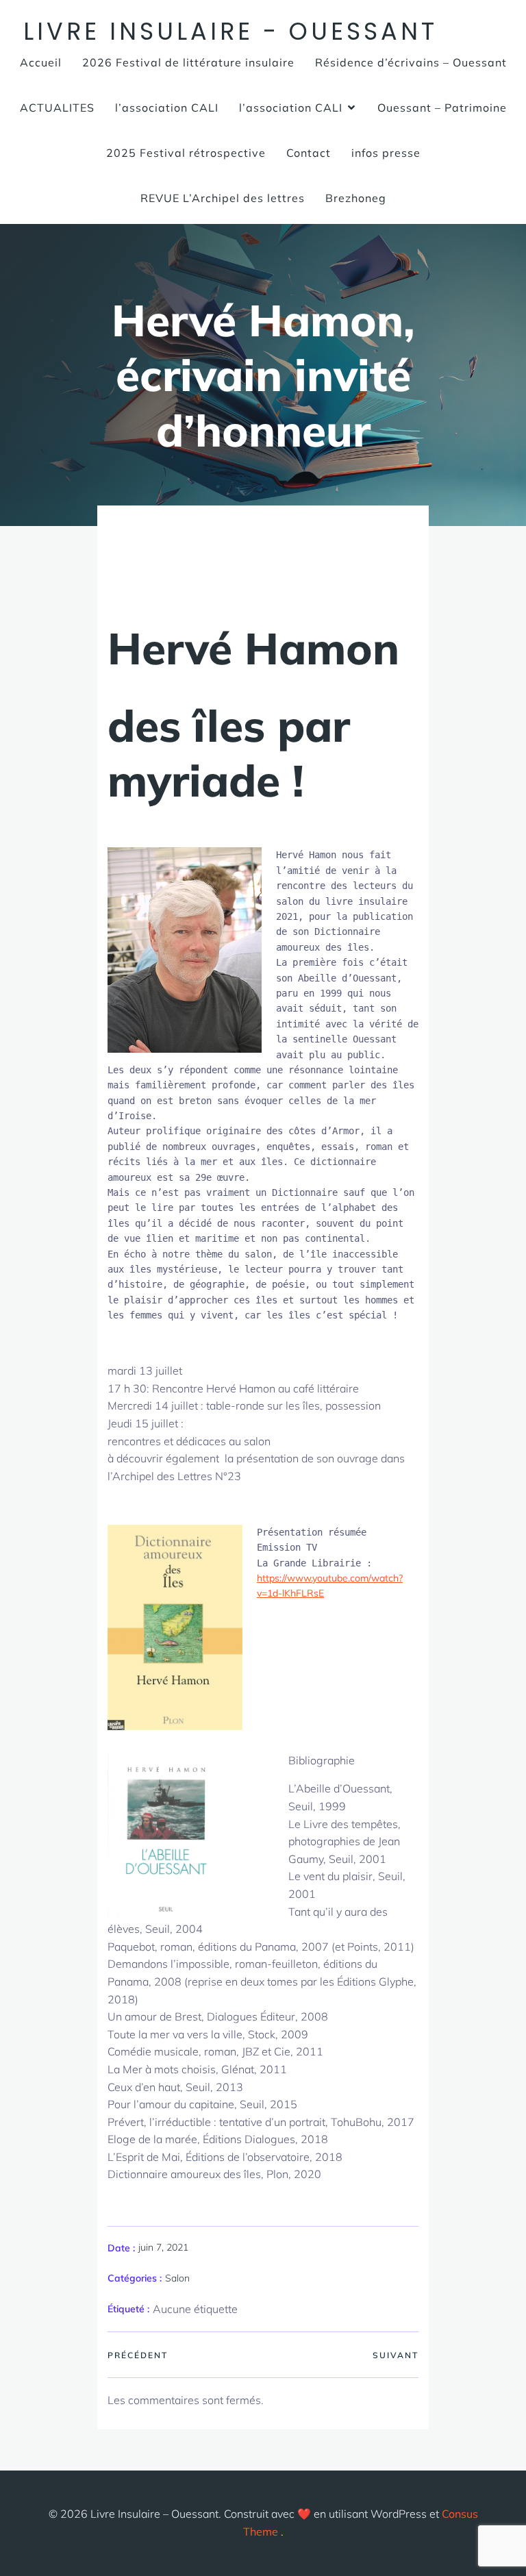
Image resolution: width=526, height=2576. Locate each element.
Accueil (41, 62)
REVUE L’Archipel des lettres (223, 198)
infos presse (386, 153)
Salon (177, 2278)
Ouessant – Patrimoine (442, 108)
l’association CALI (167, 108)
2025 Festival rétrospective (186, 153)
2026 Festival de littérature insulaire (188, 62)
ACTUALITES (57, 108)
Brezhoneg (356, 198)
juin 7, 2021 (163, 2247)
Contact (309, 153)
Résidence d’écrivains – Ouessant (411, 62)
